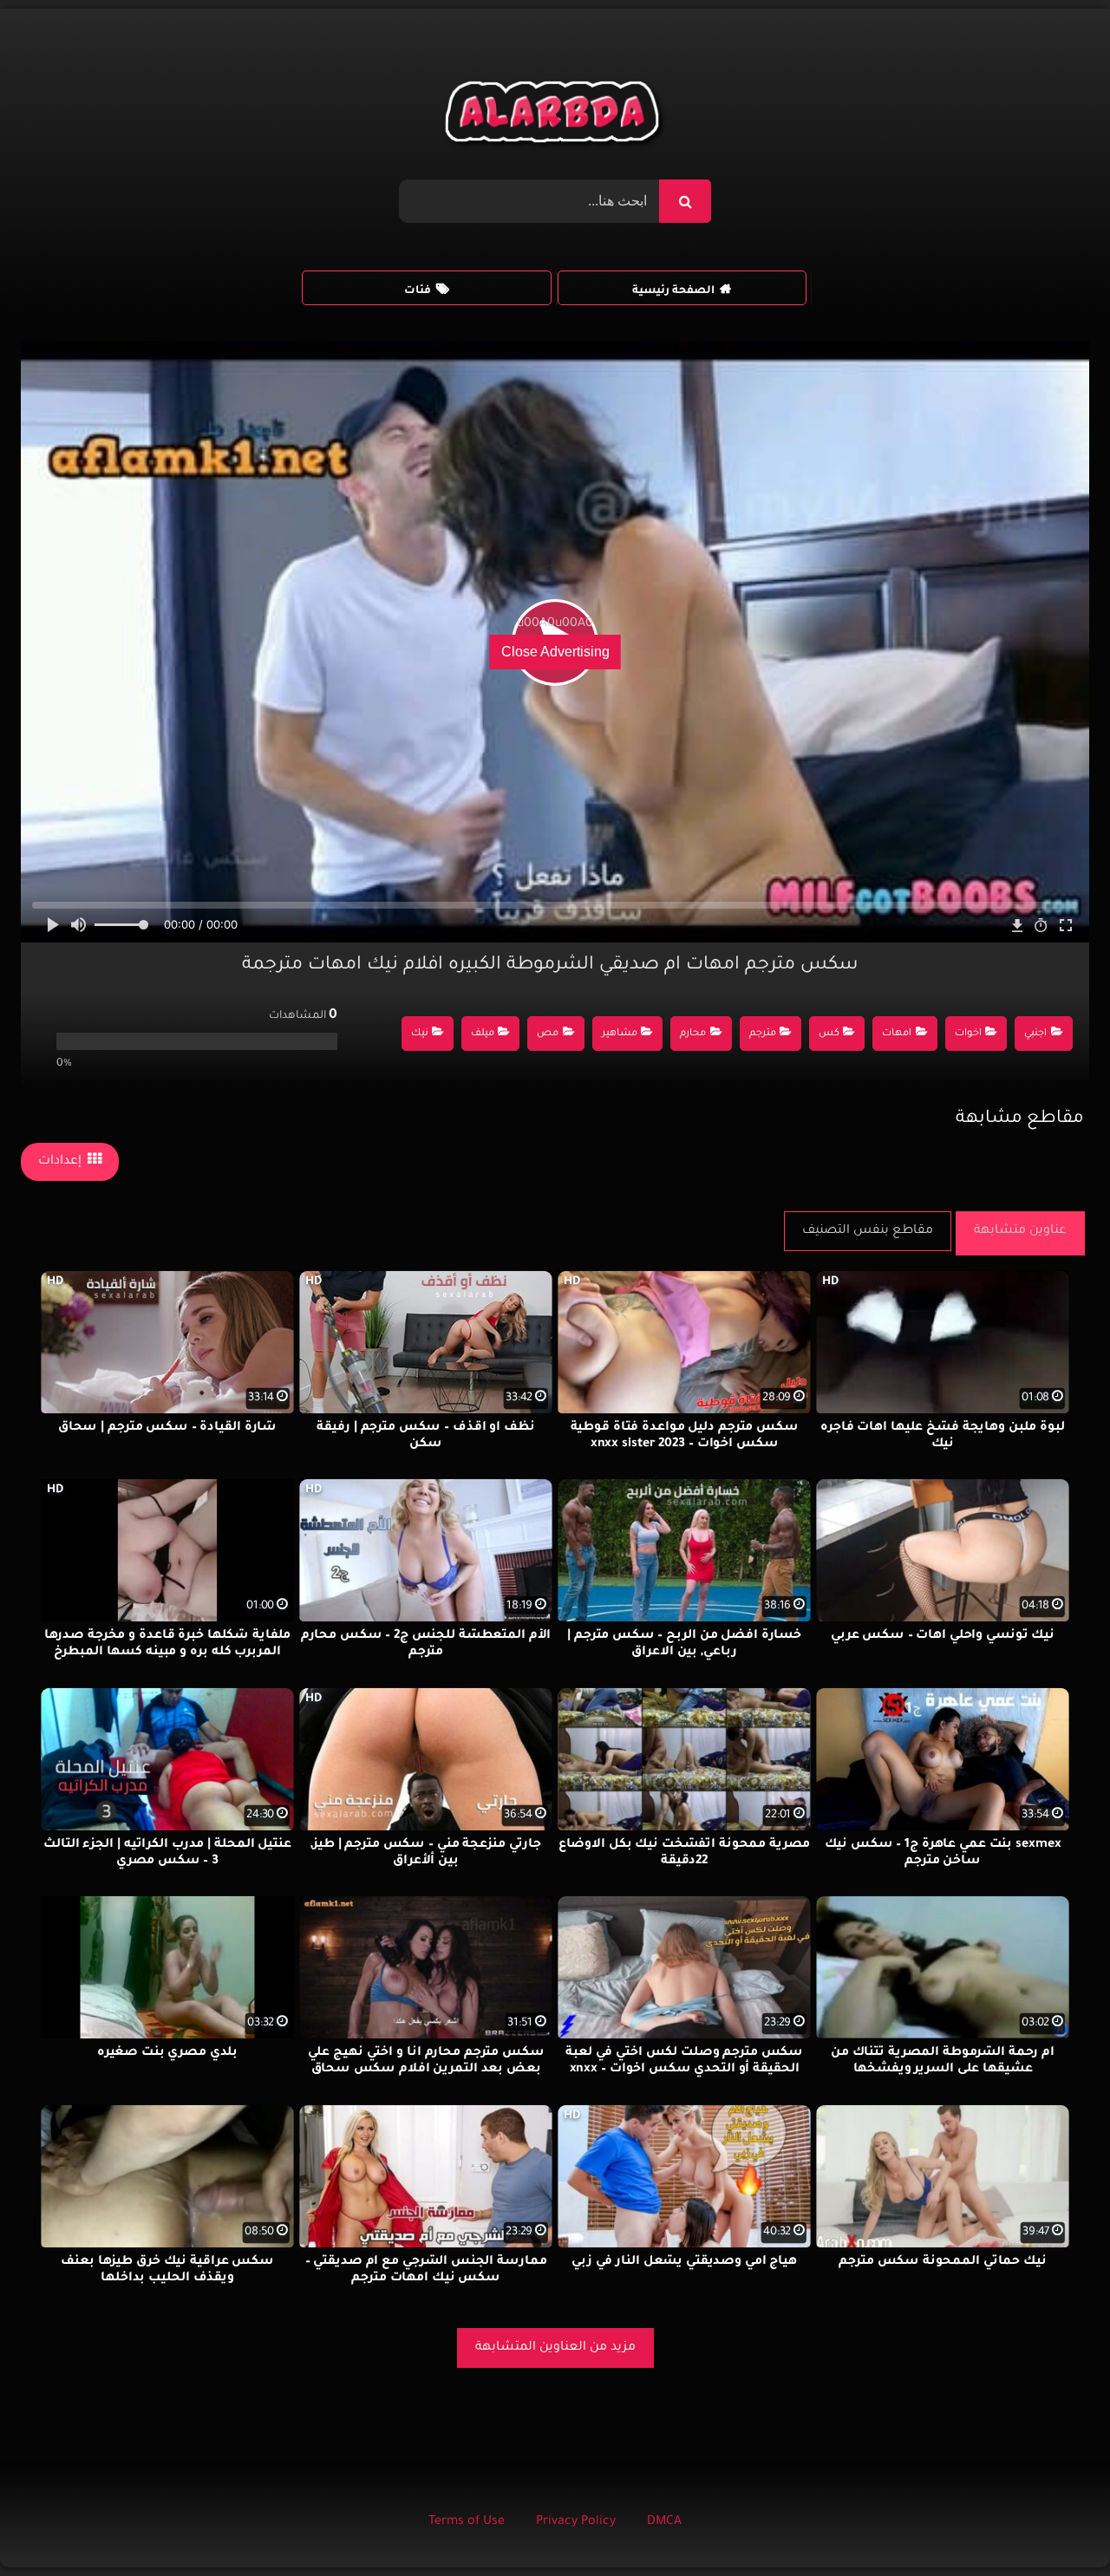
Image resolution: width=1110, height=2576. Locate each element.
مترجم (763, 1034)
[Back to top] (1055, 2524)
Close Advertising (555, 652)
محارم (693, 1034)
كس (829, 1034)
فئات (418, 291)
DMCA (664, 2522)
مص (548, 1034)
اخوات (968, 1034)
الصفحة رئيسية (673, 291)
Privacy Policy (576, 2522)
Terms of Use (467, 2522)
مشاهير (620, 1034)
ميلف (483, 1034)
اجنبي (1035, 1034)
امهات (897, 1034)
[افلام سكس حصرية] (555, 116)
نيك (420, 1034)
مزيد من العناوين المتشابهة (555, 2348)
